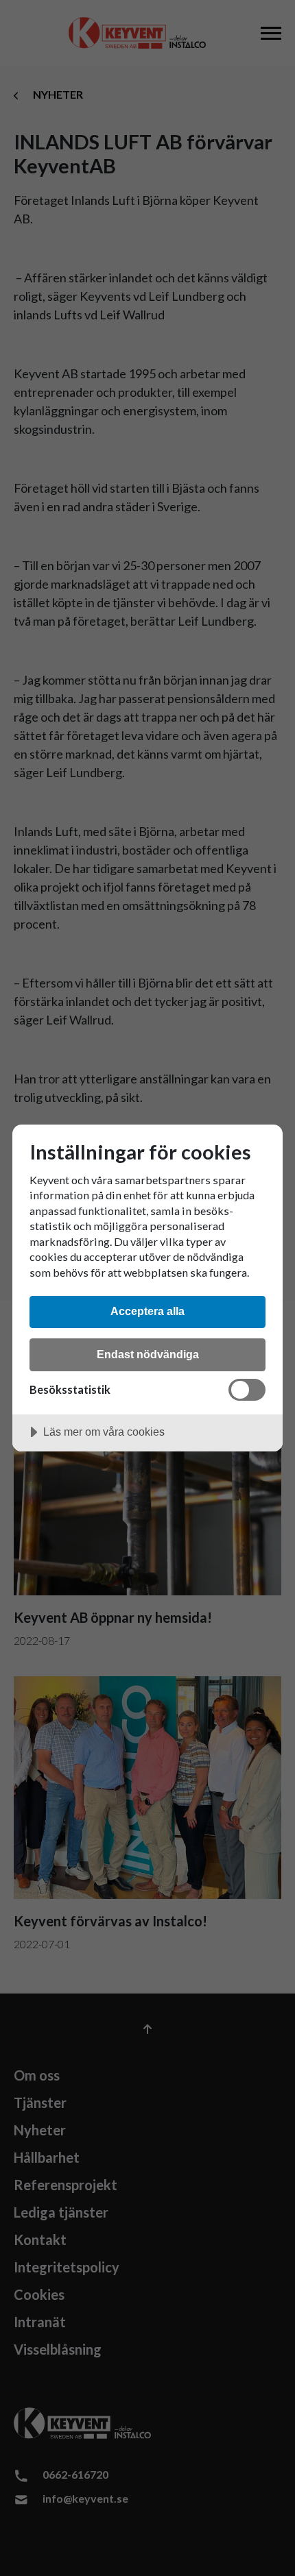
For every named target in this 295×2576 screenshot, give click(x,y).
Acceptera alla (147, 1311)
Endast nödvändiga (148, 1354)
